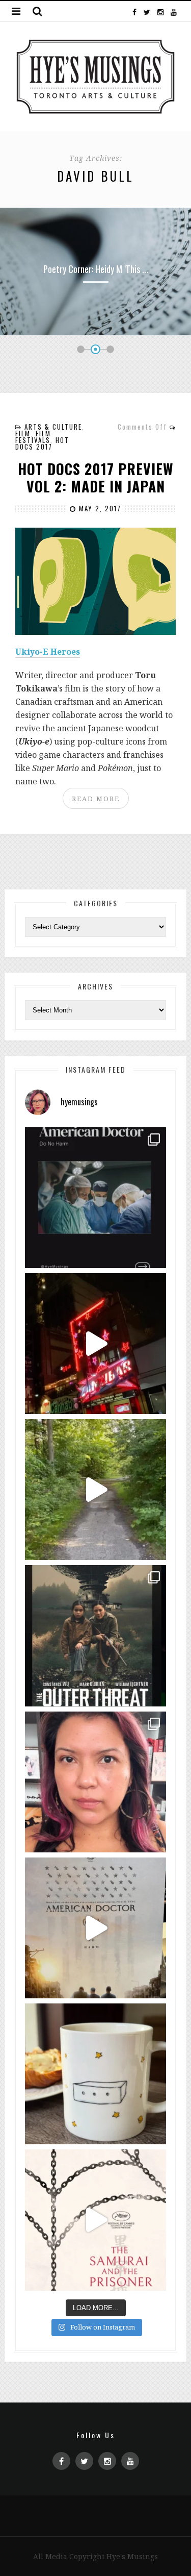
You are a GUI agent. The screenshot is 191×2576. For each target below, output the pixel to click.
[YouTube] (173, 11)
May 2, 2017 (99, 508)
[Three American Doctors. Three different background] (95, 1928)
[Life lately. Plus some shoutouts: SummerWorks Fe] (95, 1490)
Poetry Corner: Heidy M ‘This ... (96, 269)
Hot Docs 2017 (42, 443)
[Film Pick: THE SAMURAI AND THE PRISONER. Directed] (95, 2220)
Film (23, 433)
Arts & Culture (53, 427)
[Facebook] (134, 11)
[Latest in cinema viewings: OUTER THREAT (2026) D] (95, 1636)
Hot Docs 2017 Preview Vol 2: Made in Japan (96, 477)
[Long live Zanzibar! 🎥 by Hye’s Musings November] (95, 1344)
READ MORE (96, 799)
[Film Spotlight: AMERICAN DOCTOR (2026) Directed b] (95, 1198)
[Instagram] (160, 11)
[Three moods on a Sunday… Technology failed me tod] (95, 1782)
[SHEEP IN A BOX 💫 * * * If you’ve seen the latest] (95, 2074)
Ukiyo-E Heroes (48, 652)
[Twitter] (147, 11)
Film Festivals (33, 437)
